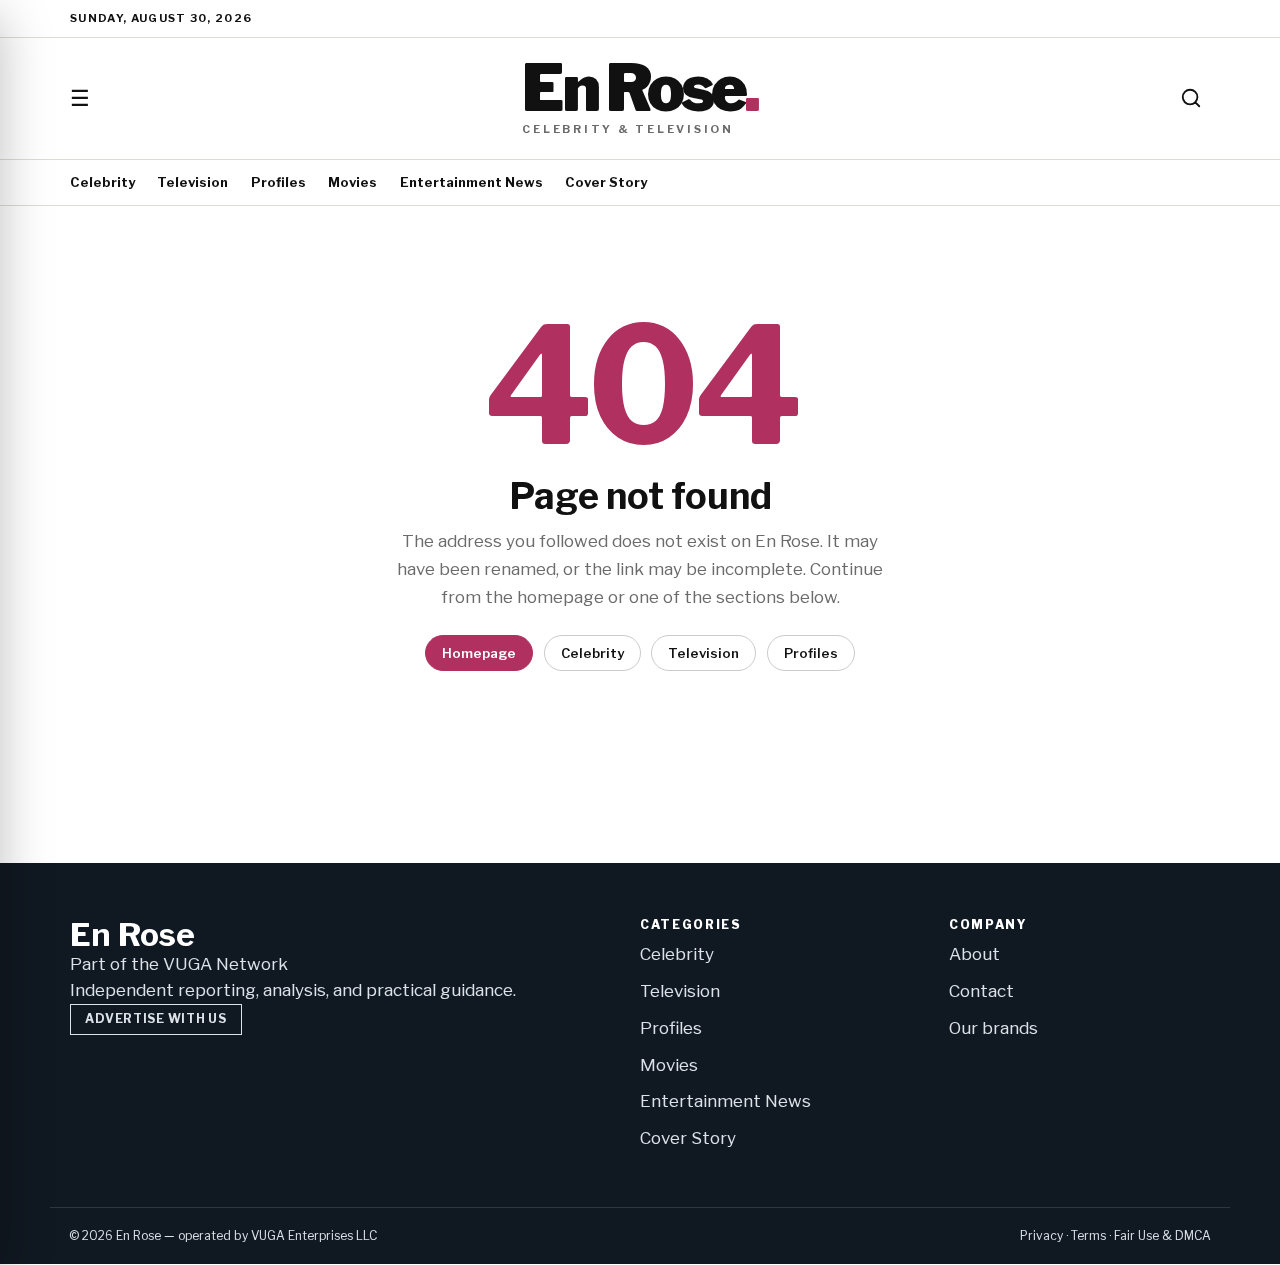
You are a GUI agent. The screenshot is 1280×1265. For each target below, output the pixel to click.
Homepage (479, 653)
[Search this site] (1191, 98)
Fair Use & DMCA (1162, 1235)
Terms (1088, 1235)
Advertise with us (155, 1018)
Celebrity (102, 182)
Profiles (278, 182)
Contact (981, 991)
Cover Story (606, 182)
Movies (352, 182)
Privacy (1041, 1235)
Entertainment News (471, 182)
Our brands (993, 1028)
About (974, 954)
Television (192, 182)
